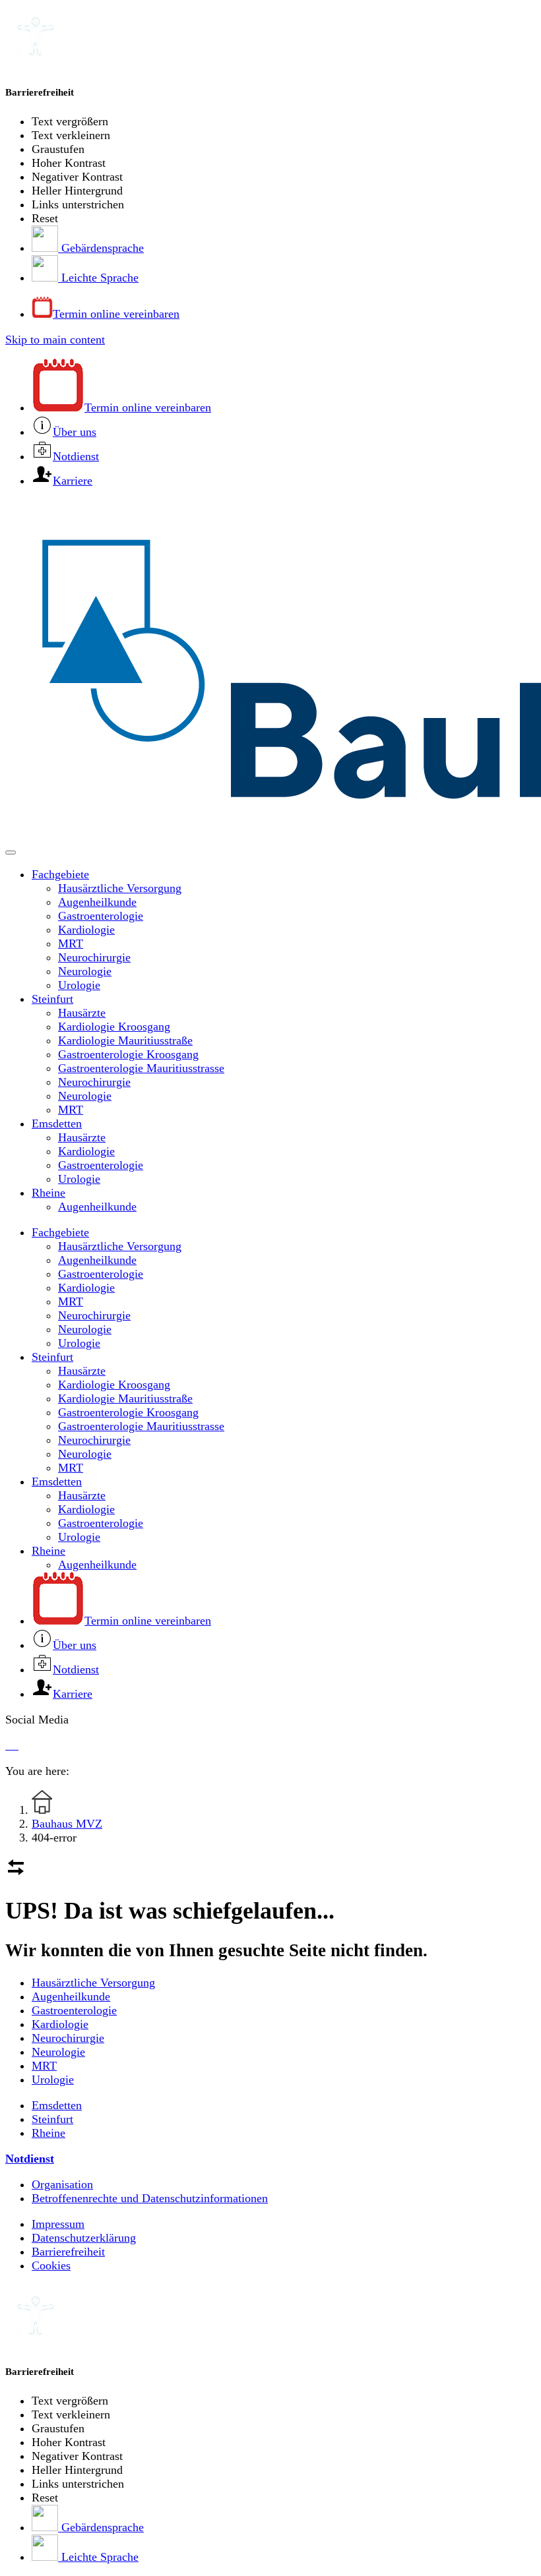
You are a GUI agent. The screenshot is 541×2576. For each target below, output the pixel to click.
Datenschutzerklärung (84, 2238)
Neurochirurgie (94, 957)
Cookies (51, 2265)
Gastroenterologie (101, 916)
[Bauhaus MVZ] (270, 671)
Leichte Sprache (98, 278)
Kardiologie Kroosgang (114, 1027)
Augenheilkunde (97, 902)
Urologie (79, 985)
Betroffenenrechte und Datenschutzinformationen (150, 2198)
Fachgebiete (60, 874)
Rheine (48, 1193)
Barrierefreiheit (68, 2252)
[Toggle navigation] (11, 853)
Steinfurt (52, 999)
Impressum (58, 2224)
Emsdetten (57, 1123)
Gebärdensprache (101, 248)
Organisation (62, 2184)
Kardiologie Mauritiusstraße (125, 1040)
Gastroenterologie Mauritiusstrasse (141, 1068)
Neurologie (85, 971)
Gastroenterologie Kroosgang (128, 1054)
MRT (71, 944)
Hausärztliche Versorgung (120, 888)
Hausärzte (82, 1013)
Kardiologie (86, 930)
